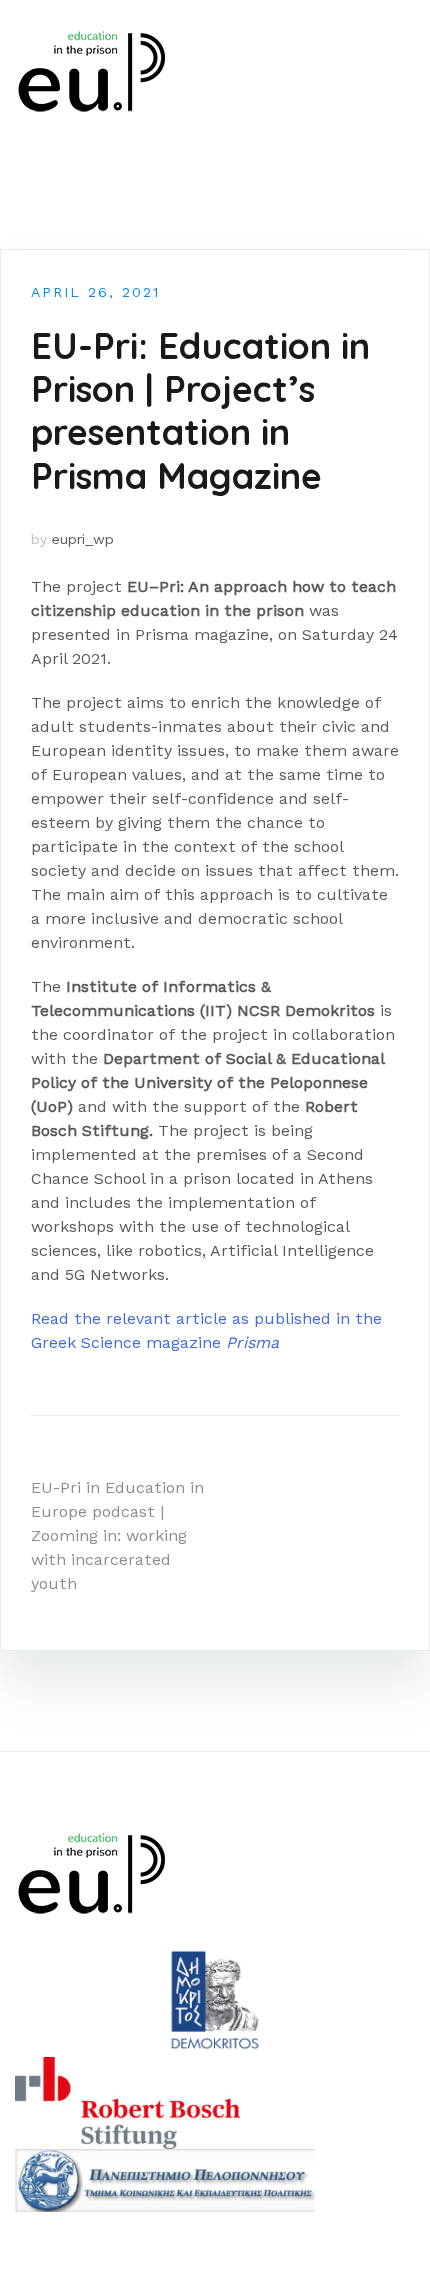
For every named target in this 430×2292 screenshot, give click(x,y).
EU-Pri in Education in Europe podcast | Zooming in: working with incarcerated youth (117, 1535)
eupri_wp (83, 539)
